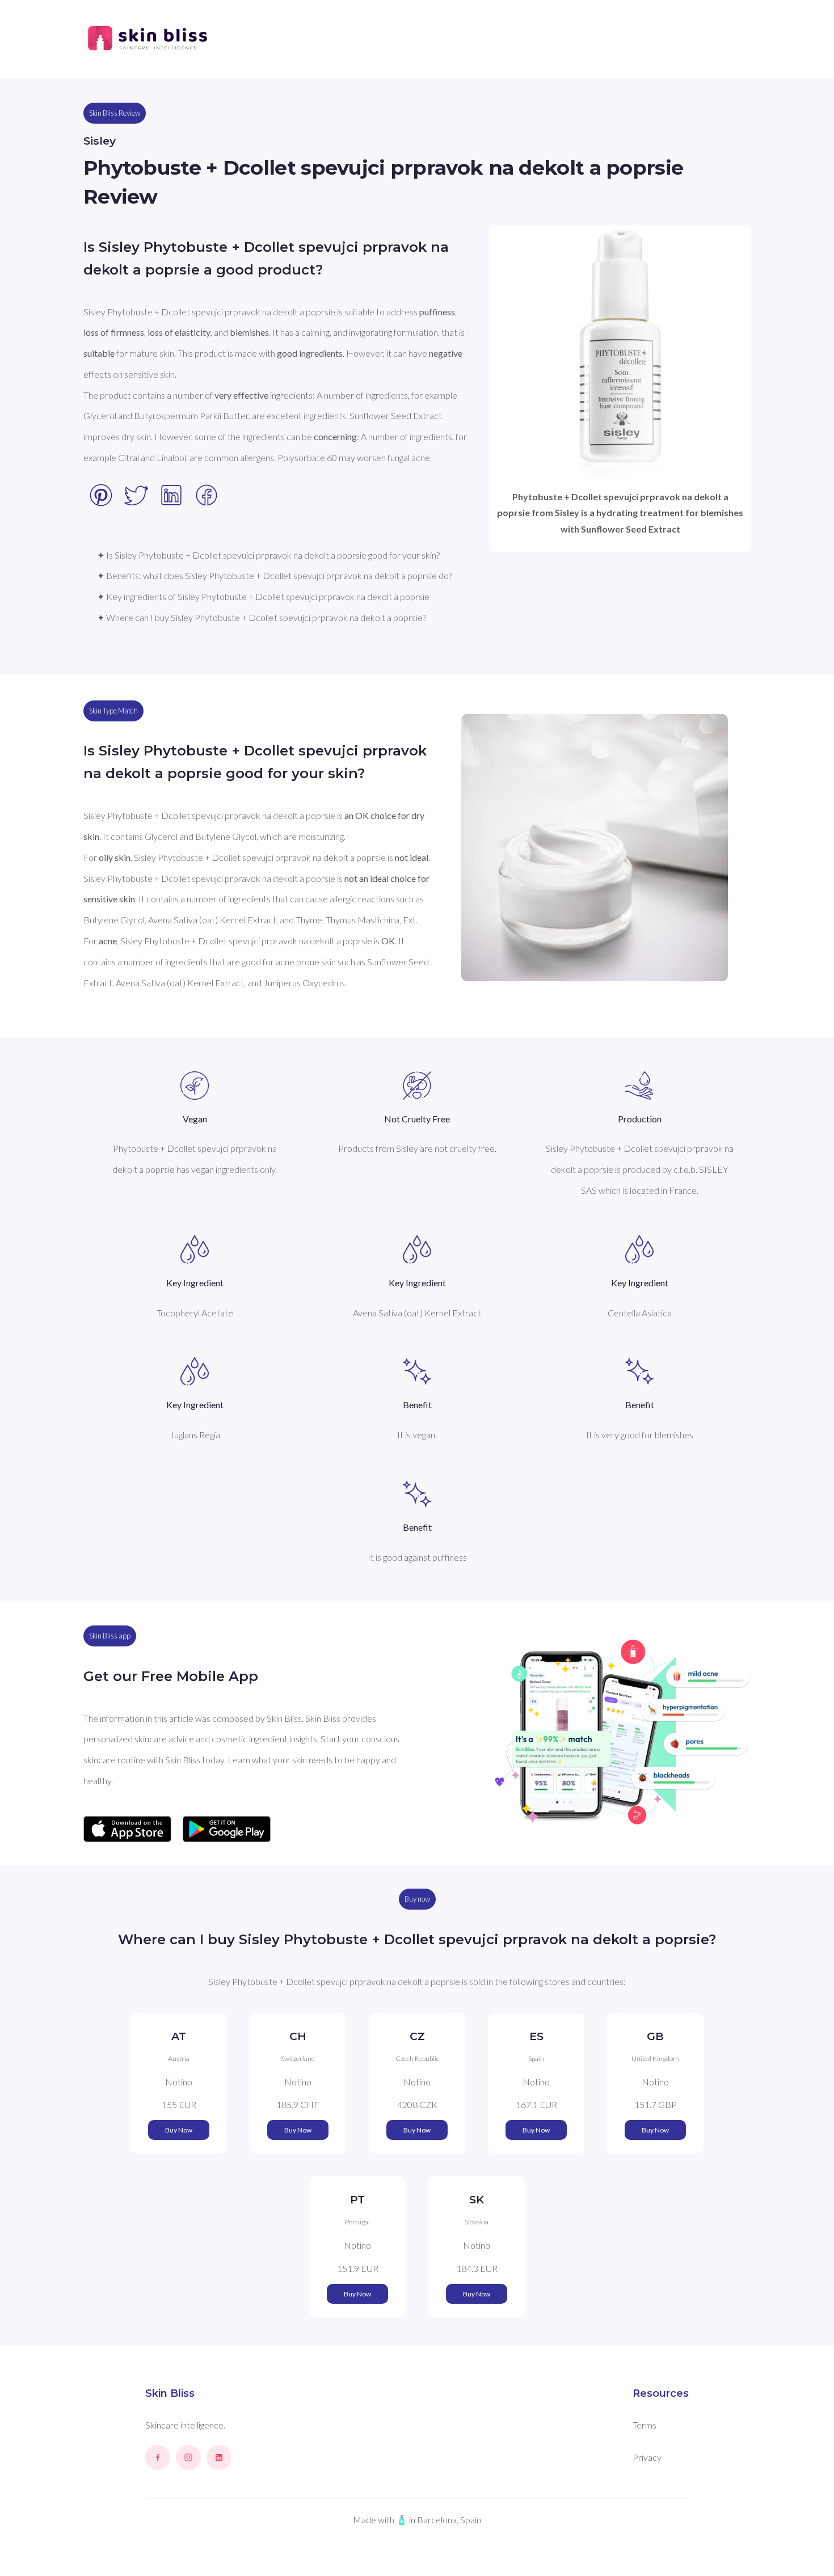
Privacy (647, 2457)
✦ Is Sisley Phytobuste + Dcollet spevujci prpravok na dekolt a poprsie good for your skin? (268, 555)
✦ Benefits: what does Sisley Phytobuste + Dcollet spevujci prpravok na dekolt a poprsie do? (275, 575)
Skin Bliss (170, 2393)
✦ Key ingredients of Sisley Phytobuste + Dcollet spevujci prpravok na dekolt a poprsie (263, 596)
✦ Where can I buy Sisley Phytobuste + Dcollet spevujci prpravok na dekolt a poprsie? (262, 617)
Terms (645, 2425)
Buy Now (179, 2130)
